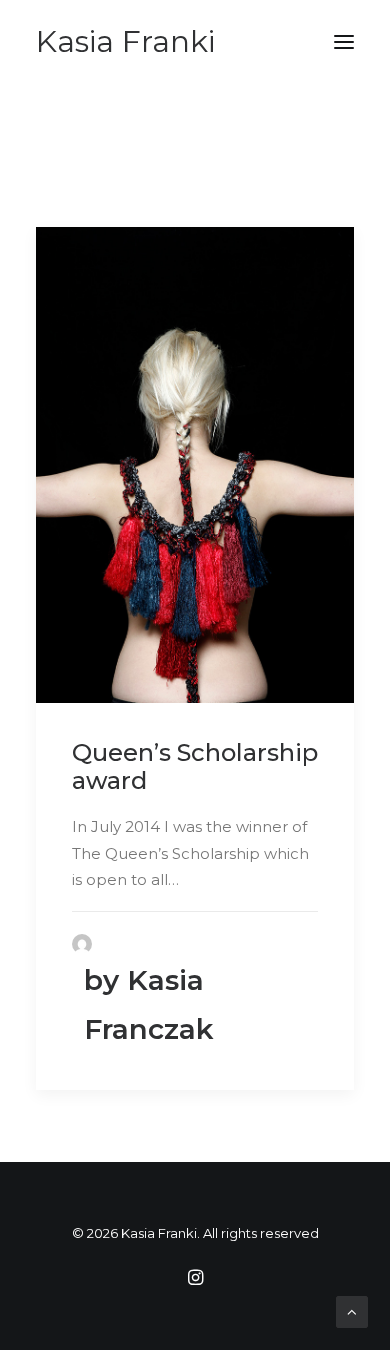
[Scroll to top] (352, 1310)
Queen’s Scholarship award (195, 767)
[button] (344, 42)
